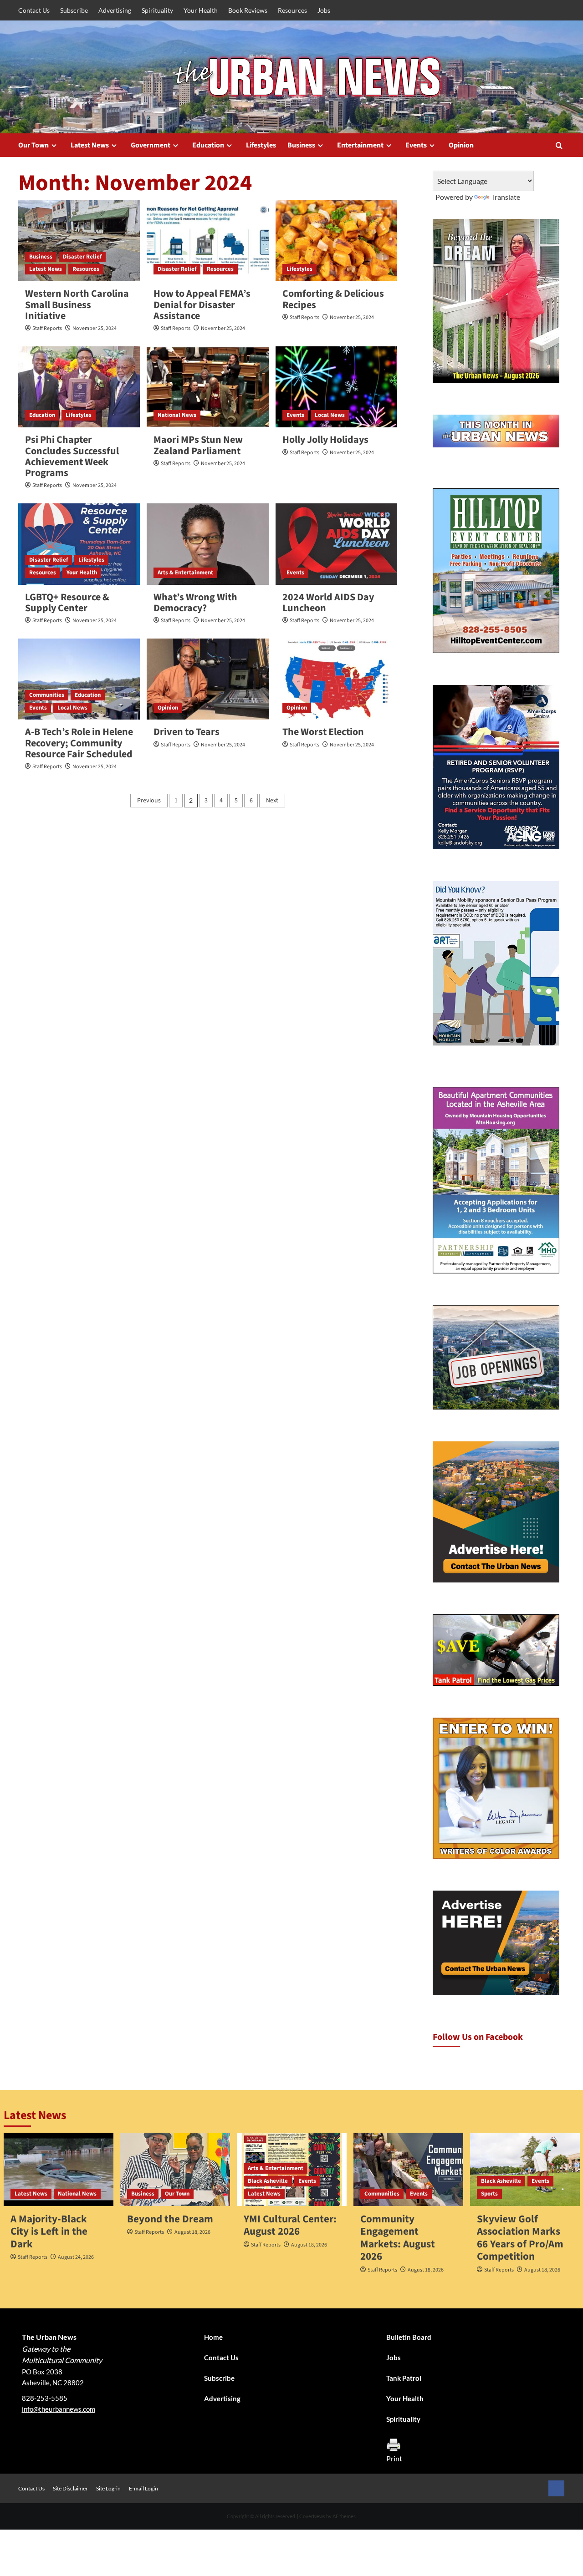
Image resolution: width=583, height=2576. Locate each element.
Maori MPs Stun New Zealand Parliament (198, 445)
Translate (506, 197)
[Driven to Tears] (207, 679)
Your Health (201, 10)
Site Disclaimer (70, 2488)
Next (272, 801)
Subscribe (74, 10)
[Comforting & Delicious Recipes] (336, 241)
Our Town (33, 145)
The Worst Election (323, 732)
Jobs (324, 10)
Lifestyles (261, 145)
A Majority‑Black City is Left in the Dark (49, 2231)
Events (416, 145)
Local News (330, 415)
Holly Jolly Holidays (325, 440)
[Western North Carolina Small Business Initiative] (79, 241)
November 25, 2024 (95, 328)
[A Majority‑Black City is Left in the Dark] (59, 2169)
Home (213, 2337)
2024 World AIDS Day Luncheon (328, 603)
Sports (489, 2194)
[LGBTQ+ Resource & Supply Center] (79, 544)
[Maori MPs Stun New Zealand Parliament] (207, 387)
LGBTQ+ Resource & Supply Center (67, 603)
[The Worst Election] (336, 679)
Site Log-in (108, 2488)
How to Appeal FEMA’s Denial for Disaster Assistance (202, 304)
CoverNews (312, 2516)
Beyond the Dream (170, 2219)
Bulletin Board (409, 2337)
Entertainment (360, 145)
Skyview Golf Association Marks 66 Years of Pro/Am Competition (520, 2238)
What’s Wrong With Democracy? (195, 603)
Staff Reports (47, 328)
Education (208, 145)
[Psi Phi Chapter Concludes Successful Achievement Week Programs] (79, 387)
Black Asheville (268, 2181)
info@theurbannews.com (59, 2409)
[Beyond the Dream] (175, 2169)
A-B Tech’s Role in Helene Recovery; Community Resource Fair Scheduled (79, 743)
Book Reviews (248, 10)
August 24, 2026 (76, 2257)
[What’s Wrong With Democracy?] (207, 544)
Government (151, 145)
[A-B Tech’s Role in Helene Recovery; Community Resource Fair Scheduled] (79, 679)
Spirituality (157, 10)
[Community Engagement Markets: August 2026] (408, 2169)
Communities (47, 695)
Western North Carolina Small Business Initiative (77, 304)
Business (301, 145)
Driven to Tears (187, 732)
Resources (292, 10)
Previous (149, 801)
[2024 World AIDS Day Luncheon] (336, 544)
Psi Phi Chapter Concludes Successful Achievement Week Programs (72, 456)
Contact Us (34, 10)
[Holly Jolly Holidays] (336, 387)
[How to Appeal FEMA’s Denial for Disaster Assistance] (207, 241)
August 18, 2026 (192, 2232)
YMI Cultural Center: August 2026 (290, 2225)
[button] (559, 145)
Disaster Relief (82, 257)
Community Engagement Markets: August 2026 (398, 2238)
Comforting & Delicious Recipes (333, 299)
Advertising (115, 10)
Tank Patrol (404, 2378)
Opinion (461, 145)
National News (177, 415)
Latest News (90, 145)
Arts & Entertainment (185, 573)
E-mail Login (143, 2488)
